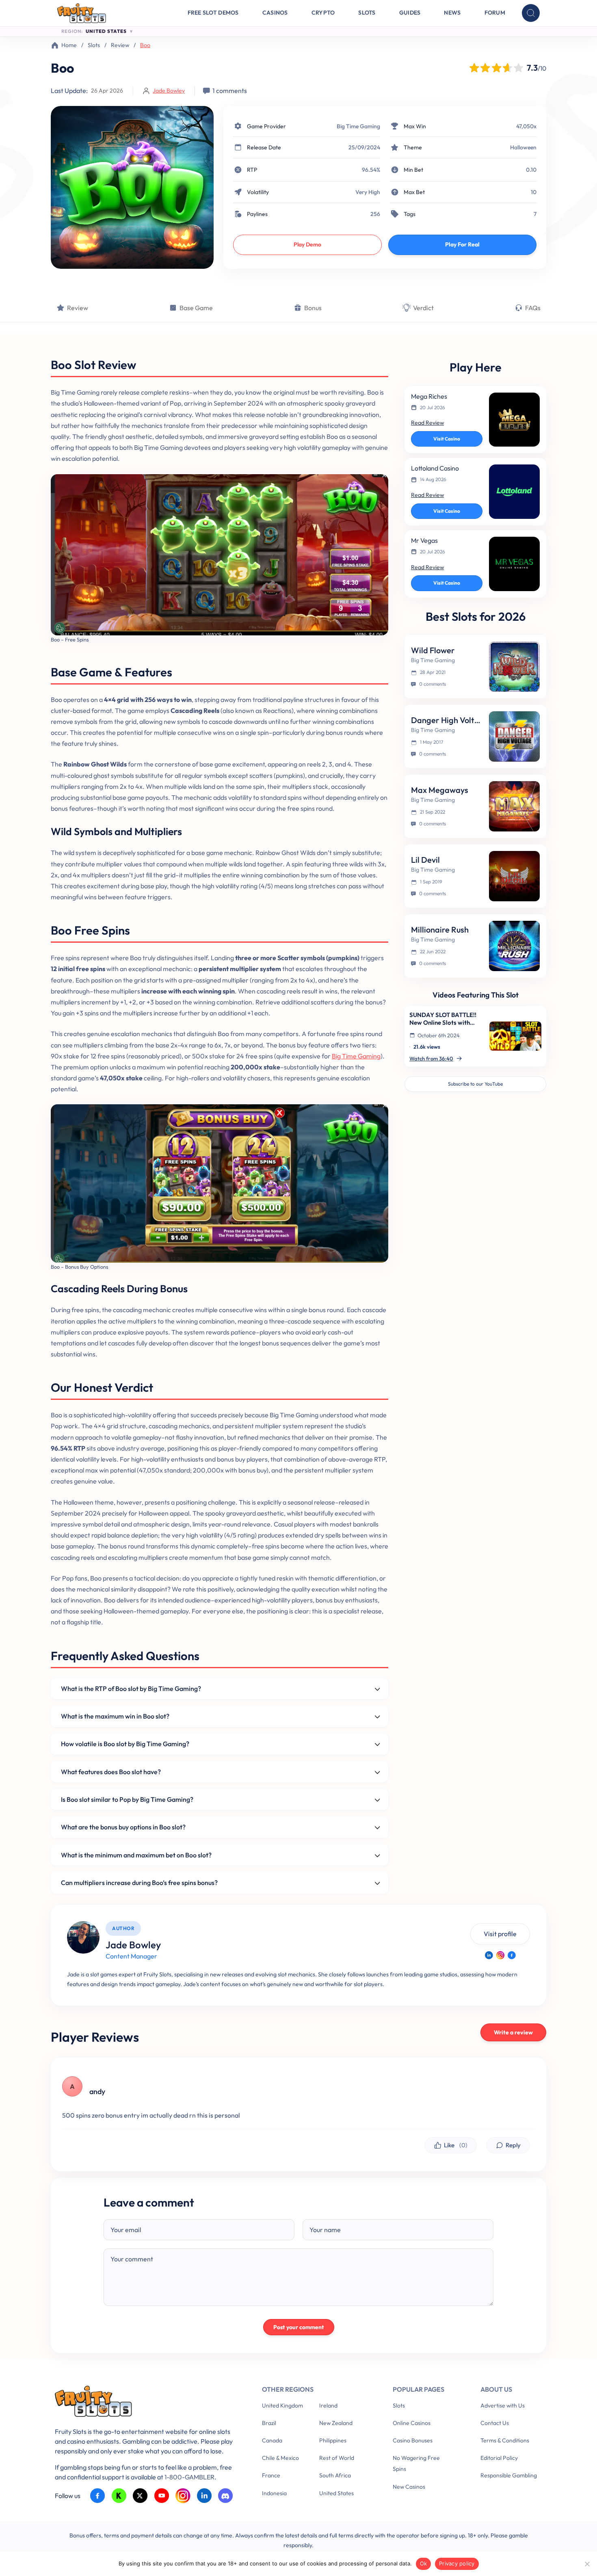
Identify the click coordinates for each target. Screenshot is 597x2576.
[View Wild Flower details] (514, 667)
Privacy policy (457, 2563)
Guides (410, 13)
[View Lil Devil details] (514, 876)
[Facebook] (512, 1955)
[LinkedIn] (489, 1955)
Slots (367, 13)
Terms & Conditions (505, 2440)
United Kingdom (282, 2405)
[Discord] (226, 2496)
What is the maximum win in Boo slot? (115, 1716)
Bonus (313, 308)
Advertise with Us (503, 2405)
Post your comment (299, 2327)
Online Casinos (412, 2423)
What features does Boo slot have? (111, 1772)
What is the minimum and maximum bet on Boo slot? (136, 1855)
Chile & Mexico (280, 2458)
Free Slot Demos (213, 13)
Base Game (196, 308)
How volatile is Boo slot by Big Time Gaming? (125, 1744)
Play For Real (462, 244)
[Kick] (119, 2496)
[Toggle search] (531, 13)
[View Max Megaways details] (514, 806)
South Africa (335, 2475)
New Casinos (409, 2487)
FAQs (533, 308)
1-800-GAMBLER (189, 2477)
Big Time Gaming (358, 126)
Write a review (513, 2032)
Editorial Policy (499, 2458)
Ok (424, 2563)
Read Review (427, 423)
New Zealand (336, 2423)
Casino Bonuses (413, 2440)
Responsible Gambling (509, 2475)
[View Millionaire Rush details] (514, 946)
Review (120, 45)
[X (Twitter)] (140, 2496)
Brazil (269, 2423)
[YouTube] (162, 2496)
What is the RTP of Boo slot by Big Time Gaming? (131, 1689)
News (452, 13)
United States (336, 2493)
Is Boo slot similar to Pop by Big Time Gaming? (127, 1799)
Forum (495, 13)
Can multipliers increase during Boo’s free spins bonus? (139, 1883)
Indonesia (274, 2493)
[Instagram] (500, 1955)
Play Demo (307, 244)
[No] (587, 2564)
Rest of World (337, 2458)
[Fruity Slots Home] (146, 2403)
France (271, 2475)
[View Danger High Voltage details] (514, 736)
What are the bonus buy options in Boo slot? (123, 1827)
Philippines (333, 2440)
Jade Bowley (169, 91)
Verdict (423, 308)
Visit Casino (447, 439)
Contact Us (495, 2423)
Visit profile (500, 1934)
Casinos (275, 13)
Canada (272, 2440)
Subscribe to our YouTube (475, 1084)
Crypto (323, 13)
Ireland (328, 2405)
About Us (496, 2389)
